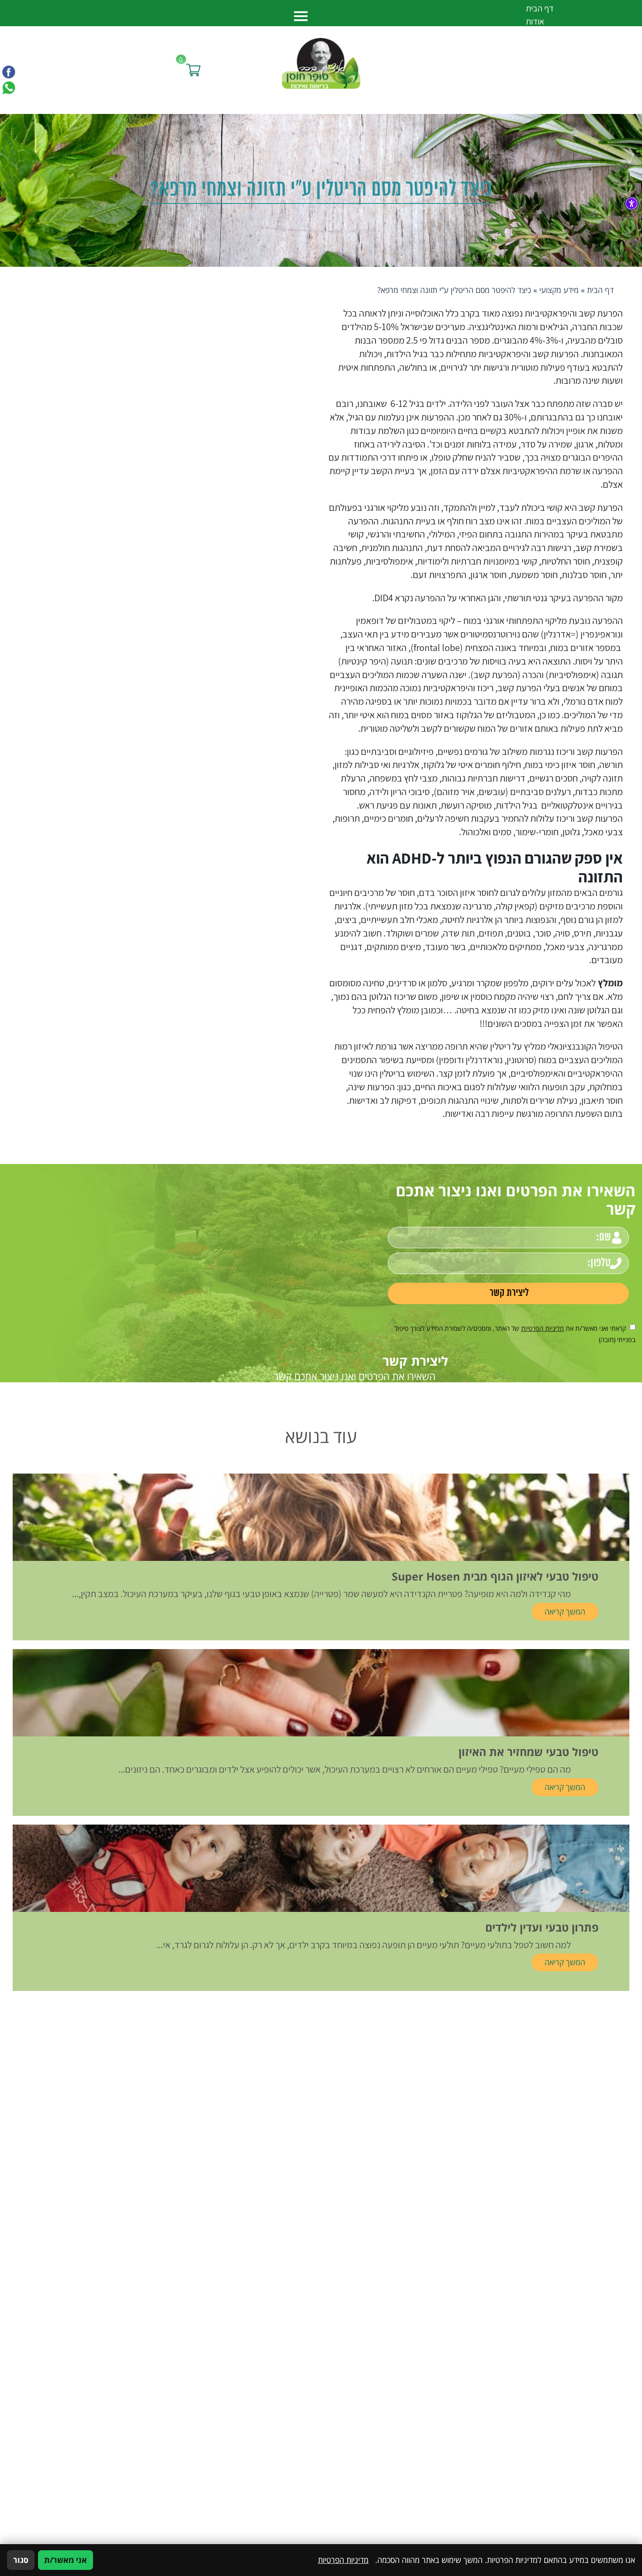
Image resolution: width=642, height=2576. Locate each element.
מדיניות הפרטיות (542, 1328)
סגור (21, 2560)
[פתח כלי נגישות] (632, 203)
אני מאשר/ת (66, 2560)
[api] (9, 87)
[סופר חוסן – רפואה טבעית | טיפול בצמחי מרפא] (321, 62)
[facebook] (9, 72)
